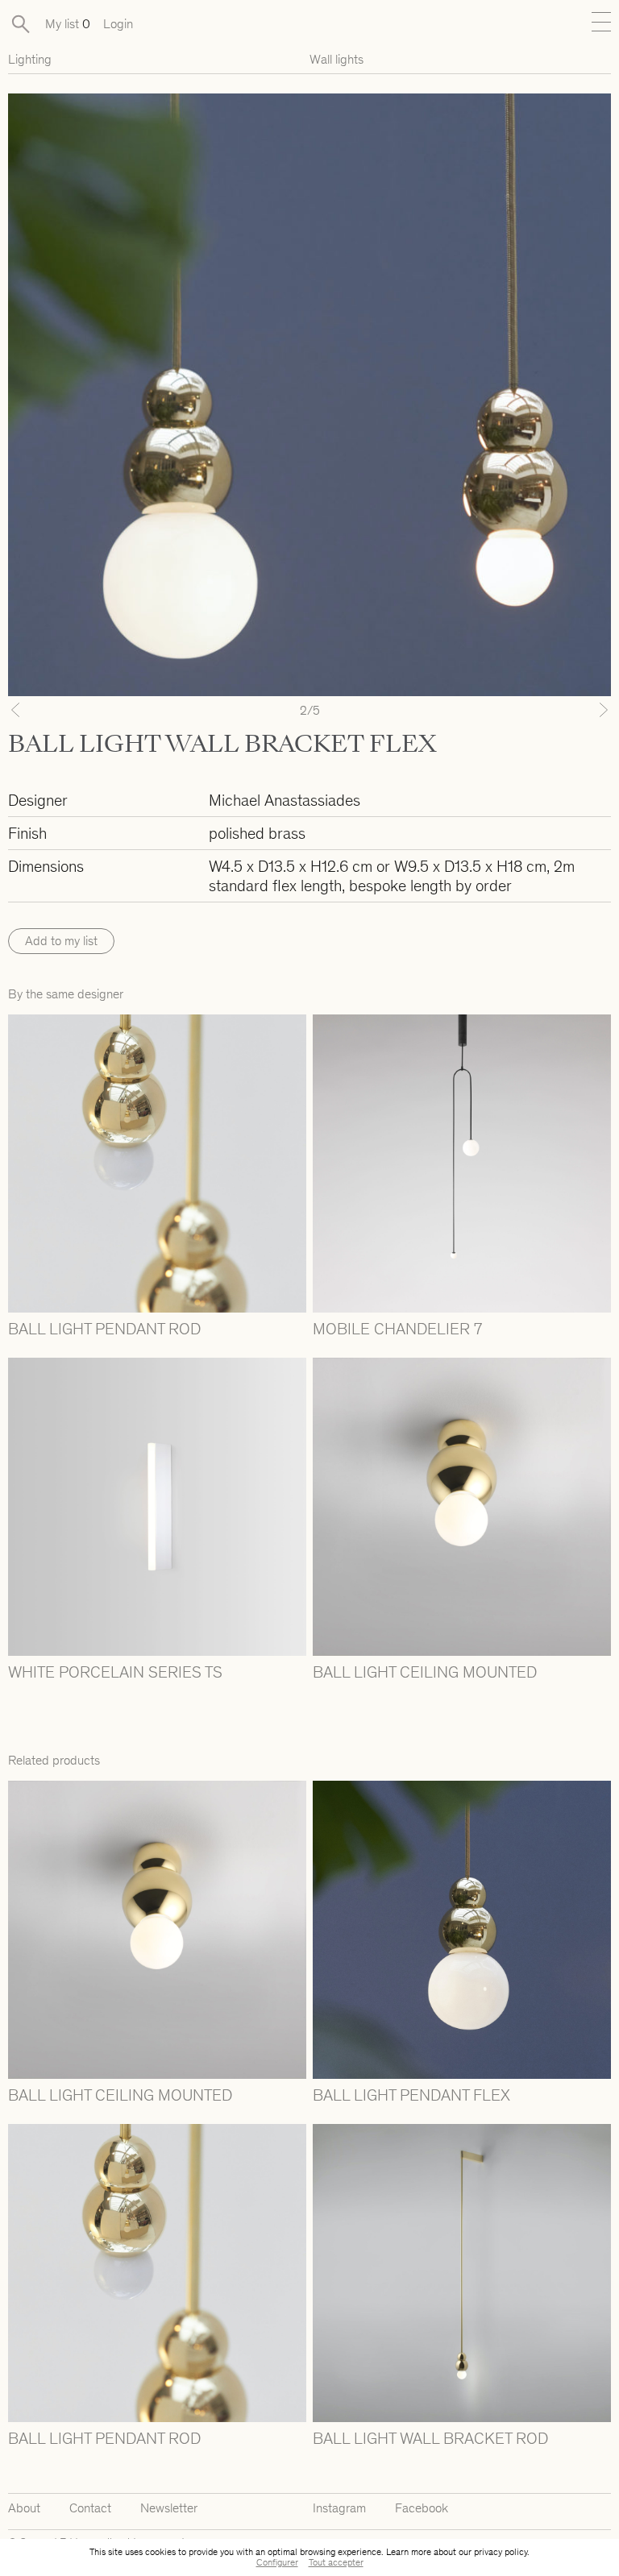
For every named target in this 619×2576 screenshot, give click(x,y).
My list (68, 24)
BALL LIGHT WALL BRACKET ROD (430, 2438)
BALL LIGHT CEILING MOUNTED (425, 1672)
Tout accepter (336, 2562)
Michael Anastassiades (285, 800)
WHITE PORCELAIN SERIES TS (115, 1672)
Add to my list (61, 941)
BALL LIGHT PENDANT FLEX (411, 2095)
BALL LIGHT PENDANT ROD (104, 1329)
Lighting (30, 59)
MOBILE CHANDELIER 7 (397, 1329)
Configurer (277, 2562)
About (24, 2508)
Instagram (339, 2508)
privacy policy (501, 2552)
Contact (90, 2508)
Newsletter (169, 2508)
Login (118, 24)
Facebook (422, 2508)
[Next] (566, 710)
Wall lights (337, 59)
